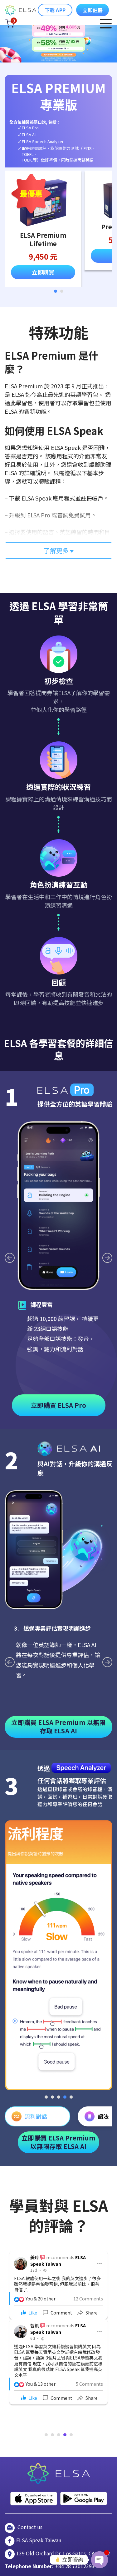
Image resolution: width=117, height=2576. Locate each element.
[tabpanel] (43, 229)
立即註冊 (93, 10)
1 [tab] (56, 291)
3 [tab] (59, 2097)
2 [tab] (62, 291)
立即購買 (43, 272)
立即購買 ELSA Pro (58, 1405)
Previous (10, 1258)
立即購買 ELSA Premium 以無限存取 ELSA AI (58, 1726)
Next (107, 1258)
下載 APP (55, 10)
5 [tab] (71, 2097)
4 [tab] (65, 2097)
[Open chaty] (100, 2560)
